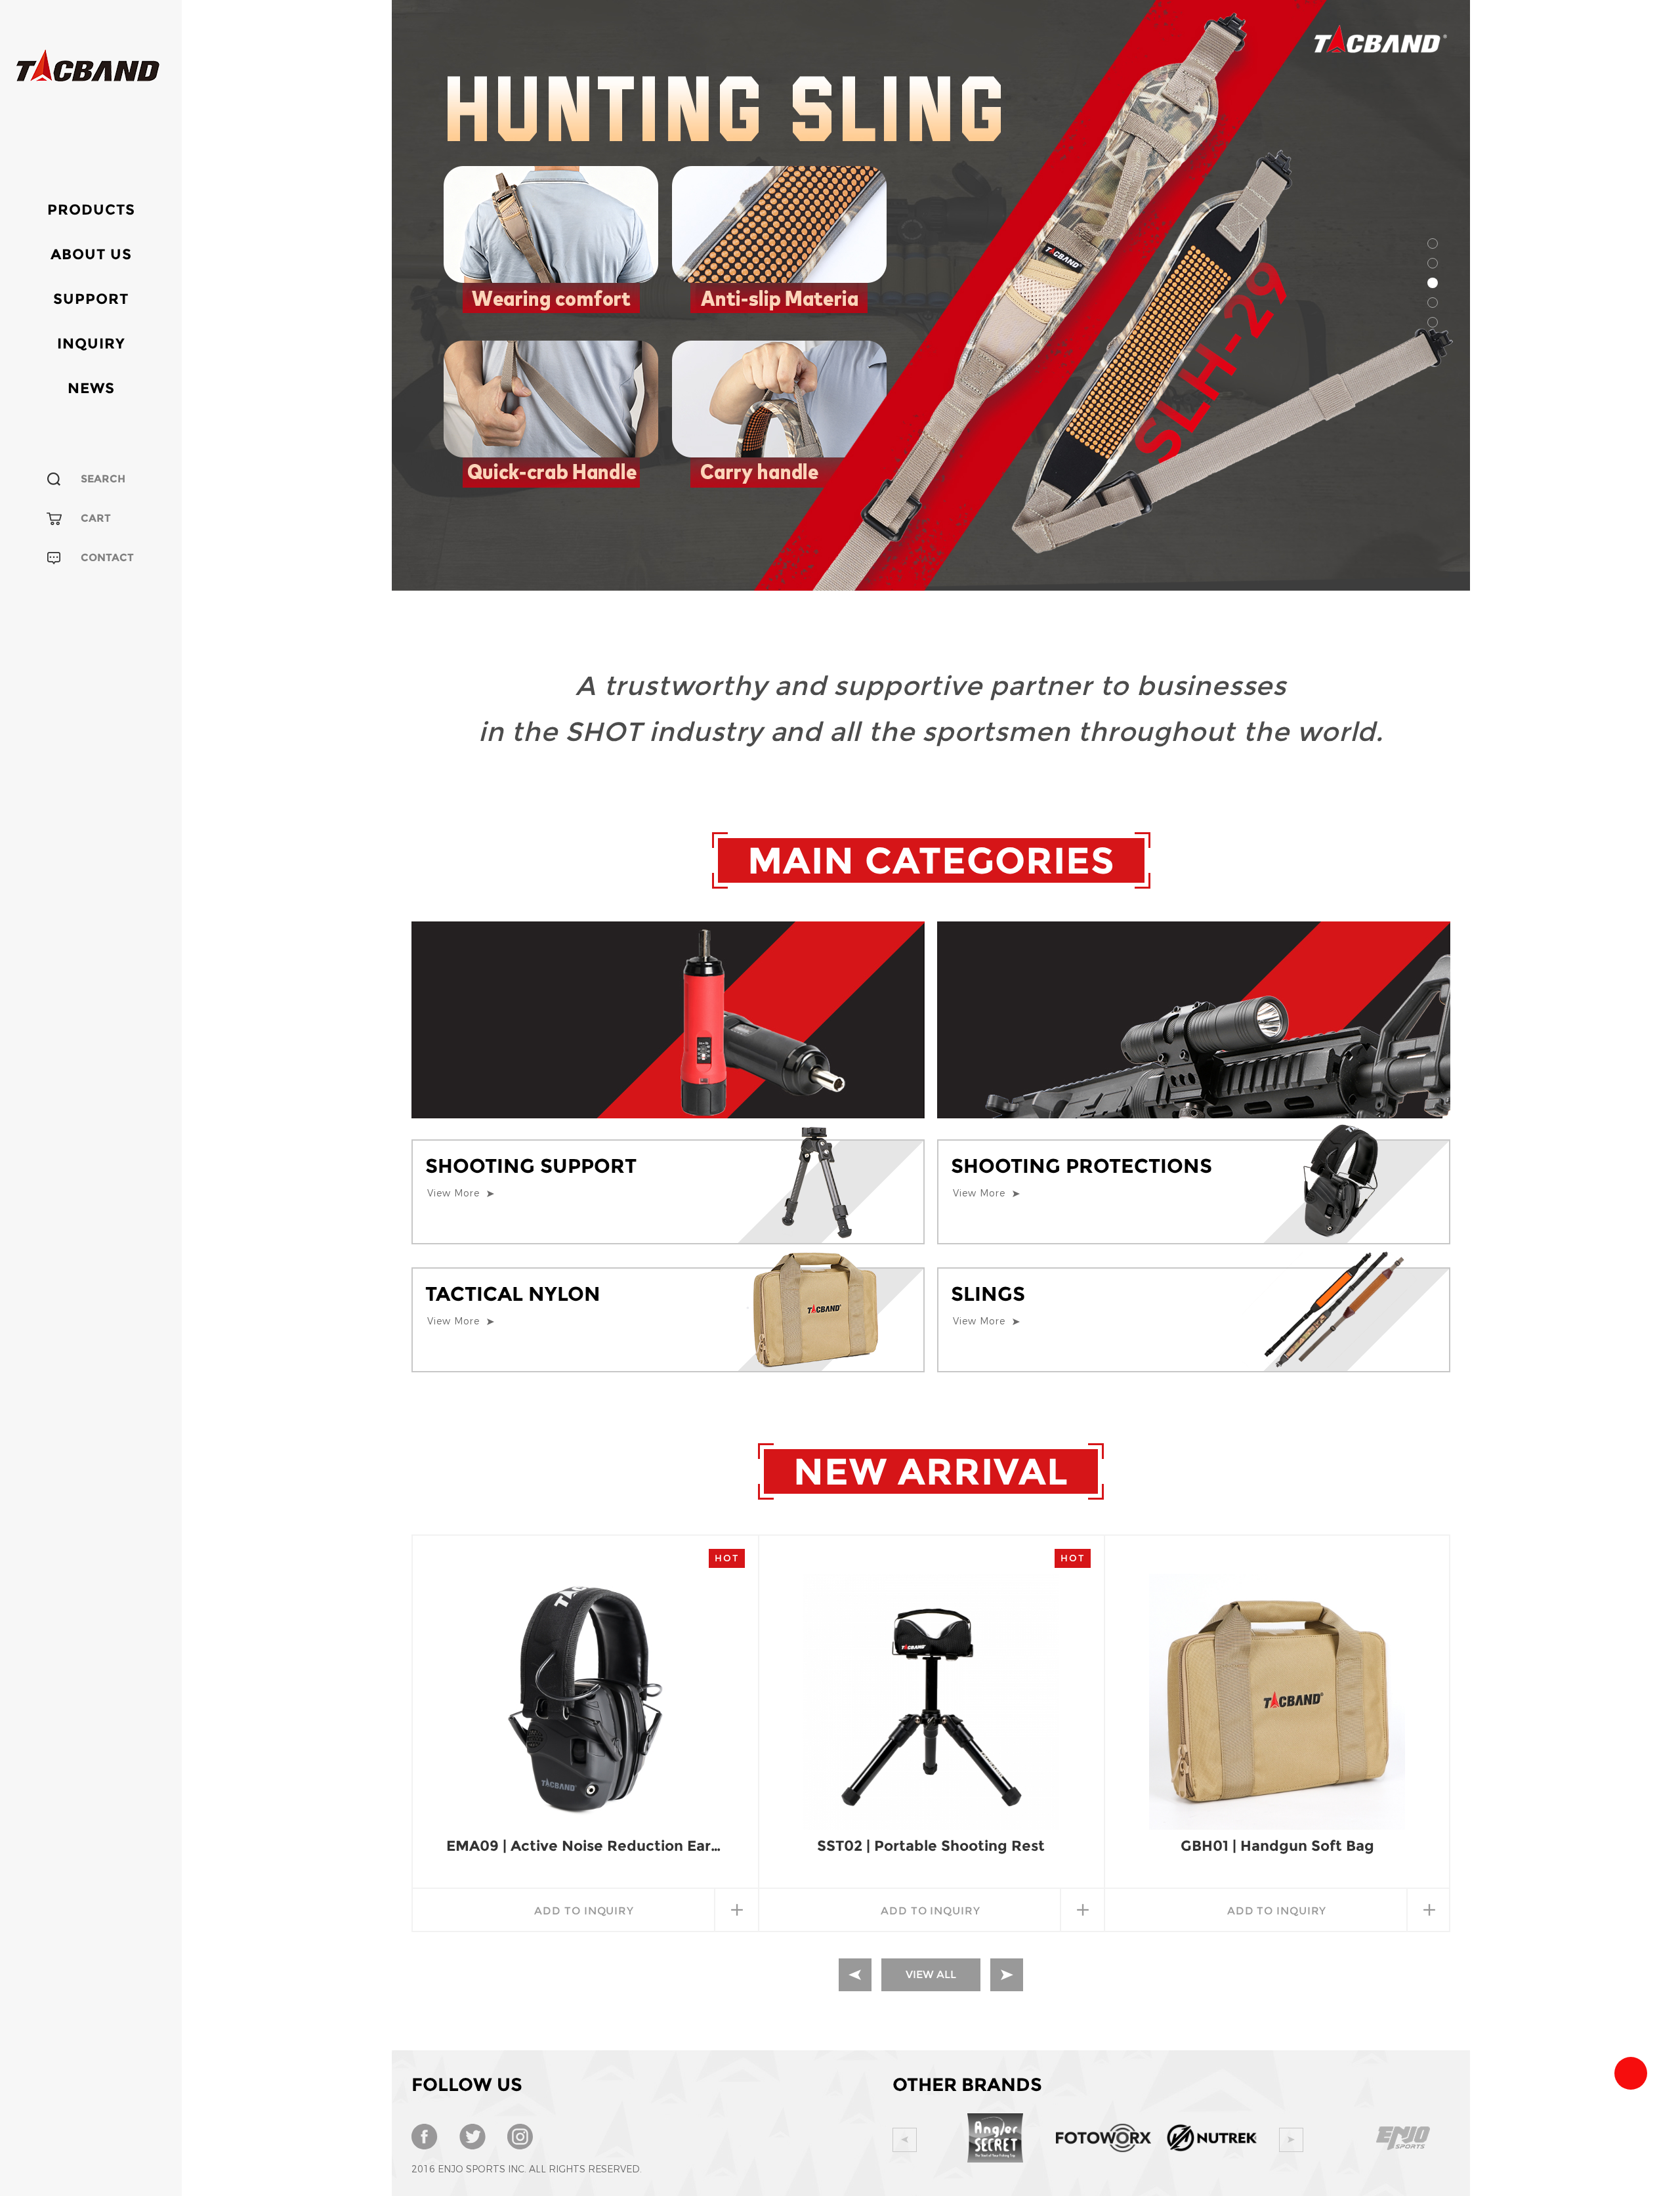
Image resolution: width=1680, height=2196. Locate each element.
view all (931, 1974)
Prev (905, 2140)
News (91, 388)
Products (91, 210)
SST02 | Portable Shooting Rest (931, 1846)
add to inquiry (584, 1911)
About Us (91, 254)
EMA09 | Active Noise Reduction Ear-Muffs (585, 1846)
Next (1291, 2140)
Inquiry (91, 344)
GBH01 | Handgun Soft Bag (1277, 1846)
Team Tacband (1631, 2073)
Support (91, 299)
